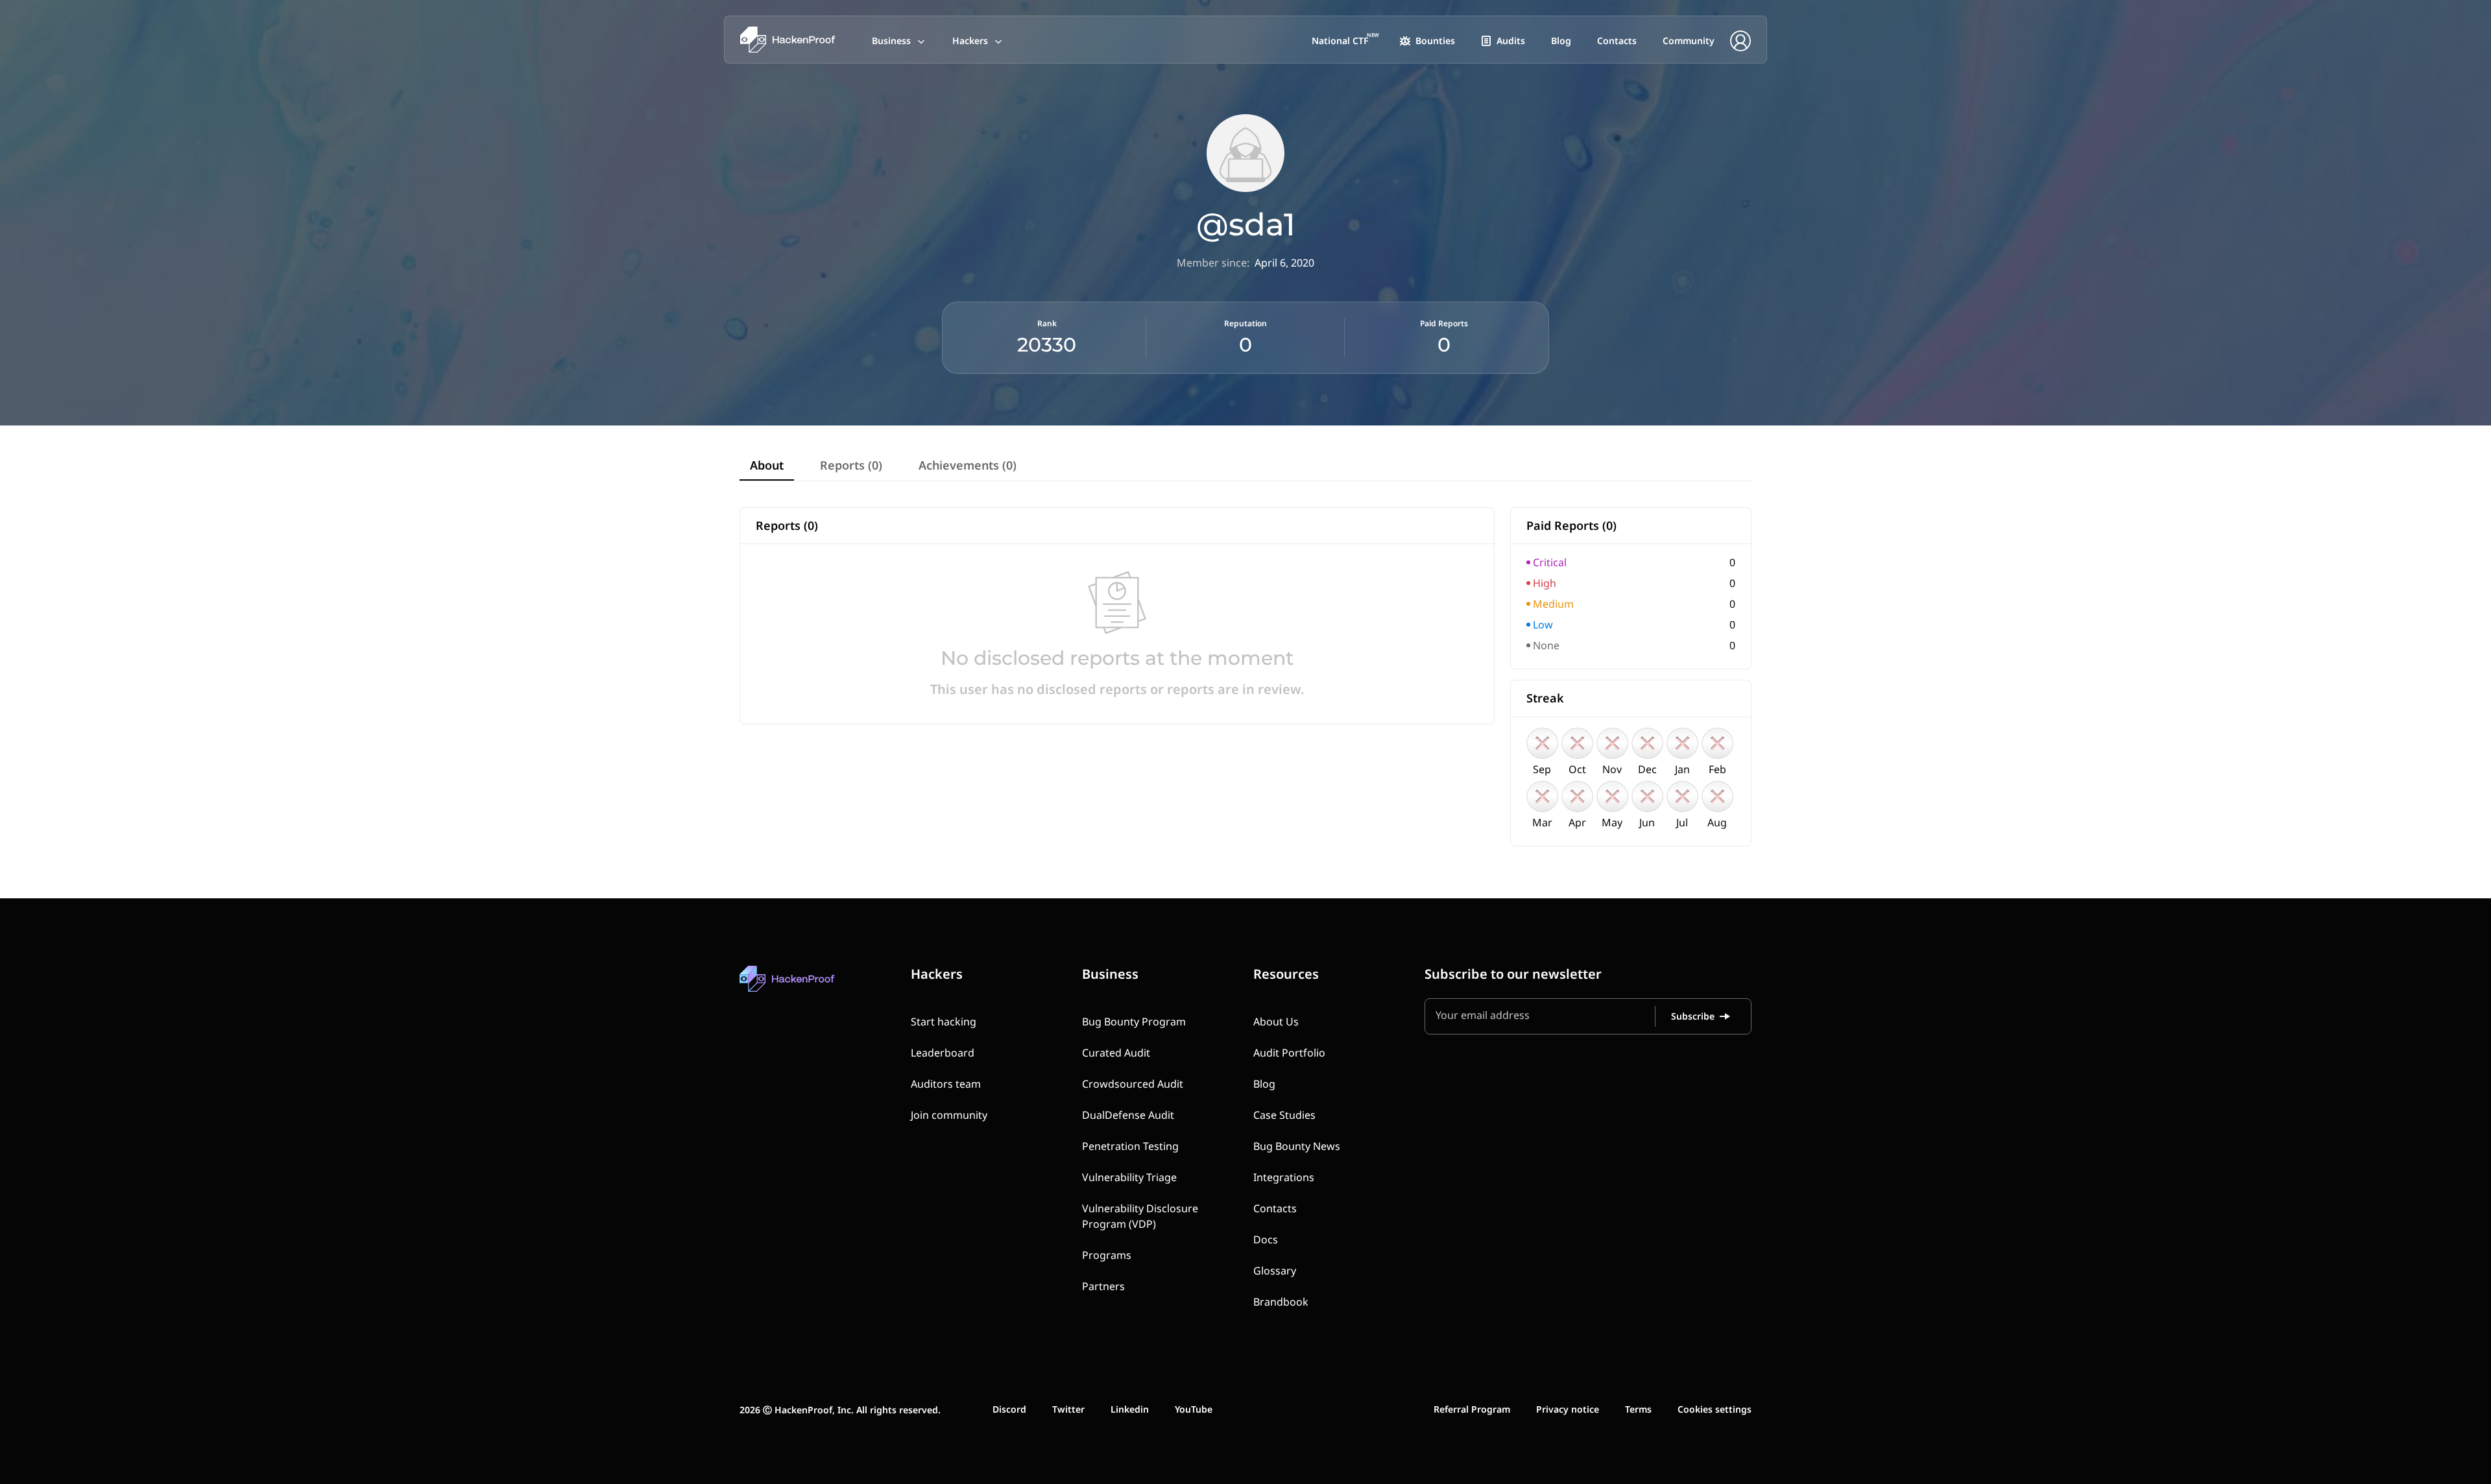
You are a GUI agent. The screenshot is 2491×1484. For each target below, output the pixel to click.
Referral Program (1472, 1409)
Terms (1638, 1409)
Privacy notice (1568, 1409)
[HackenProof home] (817, 988)
